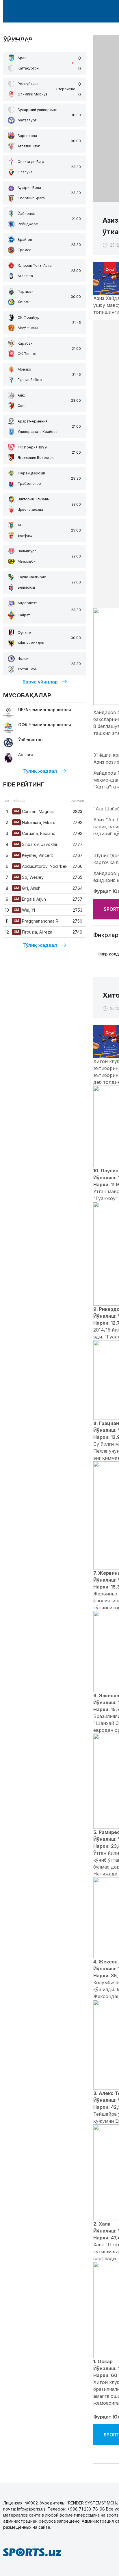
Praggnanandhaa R (36, 921)
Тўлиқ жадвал (40, 771)
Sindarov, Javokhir (36, 844)
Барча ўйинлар (40, 682)
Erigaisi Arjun (30, 899)
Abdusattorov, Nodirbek (41, 866)
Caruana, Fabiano (35, 833)
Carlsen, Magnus (34, 811)
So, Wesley (29, 877)
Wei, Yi (24, 910)
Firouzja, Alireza (33, 932)
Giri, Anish (27, 888)
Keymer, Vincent (33, 855)
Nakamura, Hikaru (35, 822)
